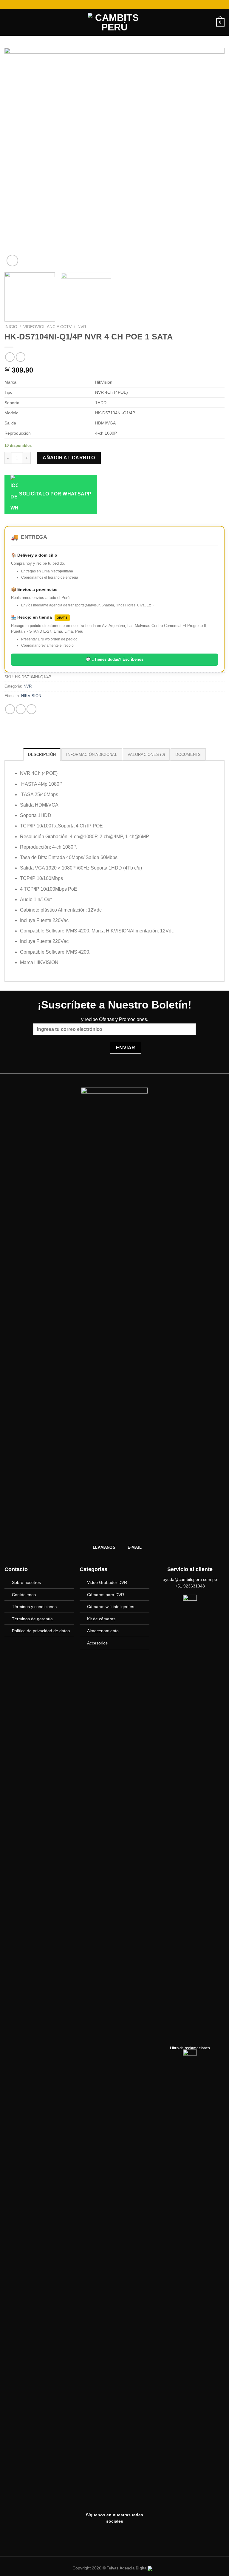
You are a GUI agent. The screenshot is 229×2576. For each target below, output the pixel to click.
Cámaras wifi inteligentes (111, 1607)
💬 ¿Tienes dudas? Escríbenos (115, 659)
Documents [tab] (188, 755)
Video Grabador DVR (107, 1582)
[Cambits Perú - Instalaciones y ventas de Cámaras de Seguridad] (114, 22)
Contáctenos (24, 1595)
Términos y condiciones (34, 1607)
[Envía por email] (31, 709)
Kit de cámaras (101, 1619)
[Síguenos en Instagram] (114, 2535)
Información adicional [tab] (92, 755)
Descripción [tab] (42, 755)
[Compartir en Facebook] (21, 709)
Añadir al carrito (69, 458)
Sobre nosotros (26, 1582)
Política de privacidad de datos (41, 1631)
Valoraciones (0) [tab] (146, 755)
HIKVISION (31, 696)
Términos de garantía (32, 1619)
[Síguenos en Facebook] (99, 2535)
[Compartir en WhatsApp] (10, 709)
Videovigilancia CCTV (47, 327)
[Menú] (8, 22)
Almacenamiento (103, 1631)
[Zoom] (12, 261)
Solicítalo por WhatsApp (55, 494)
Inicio (11, 327)
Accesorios (97, 1643)
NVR (82, 327)
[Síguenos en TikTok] (130, 2535)
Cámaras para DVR (106, 1595)
